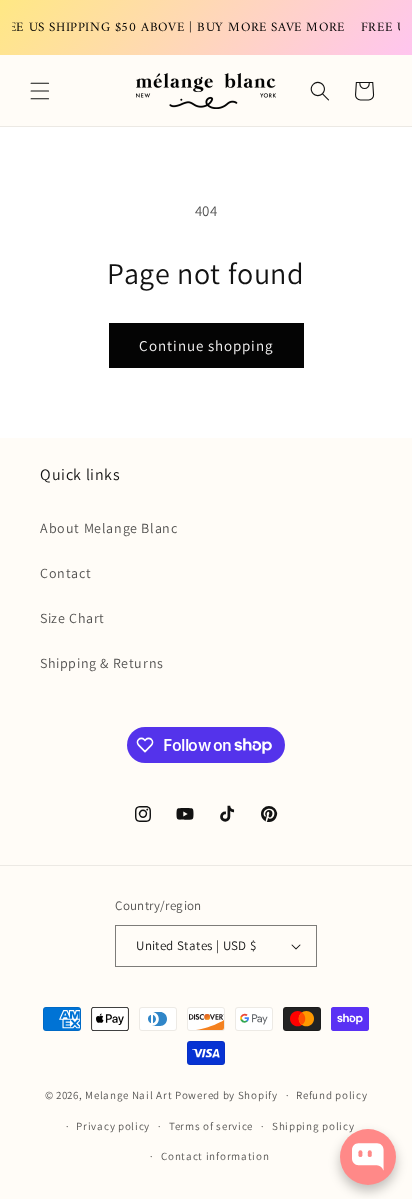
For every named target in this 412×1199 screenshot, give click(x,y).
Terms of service (211, 1126)
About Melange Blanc (108, 528)
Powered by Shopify (226, 1095)
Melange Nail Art (128, 1095)
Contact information (215, 1156)
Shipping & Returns (102, 663)
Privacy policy (113, 1126)
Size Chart (72, 618)
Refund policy (331, 1095)
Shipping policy (313, 1126)
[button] (40, 91)
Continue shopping (206, 345)
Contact (65, 573)
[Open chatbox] (368, 1157)
